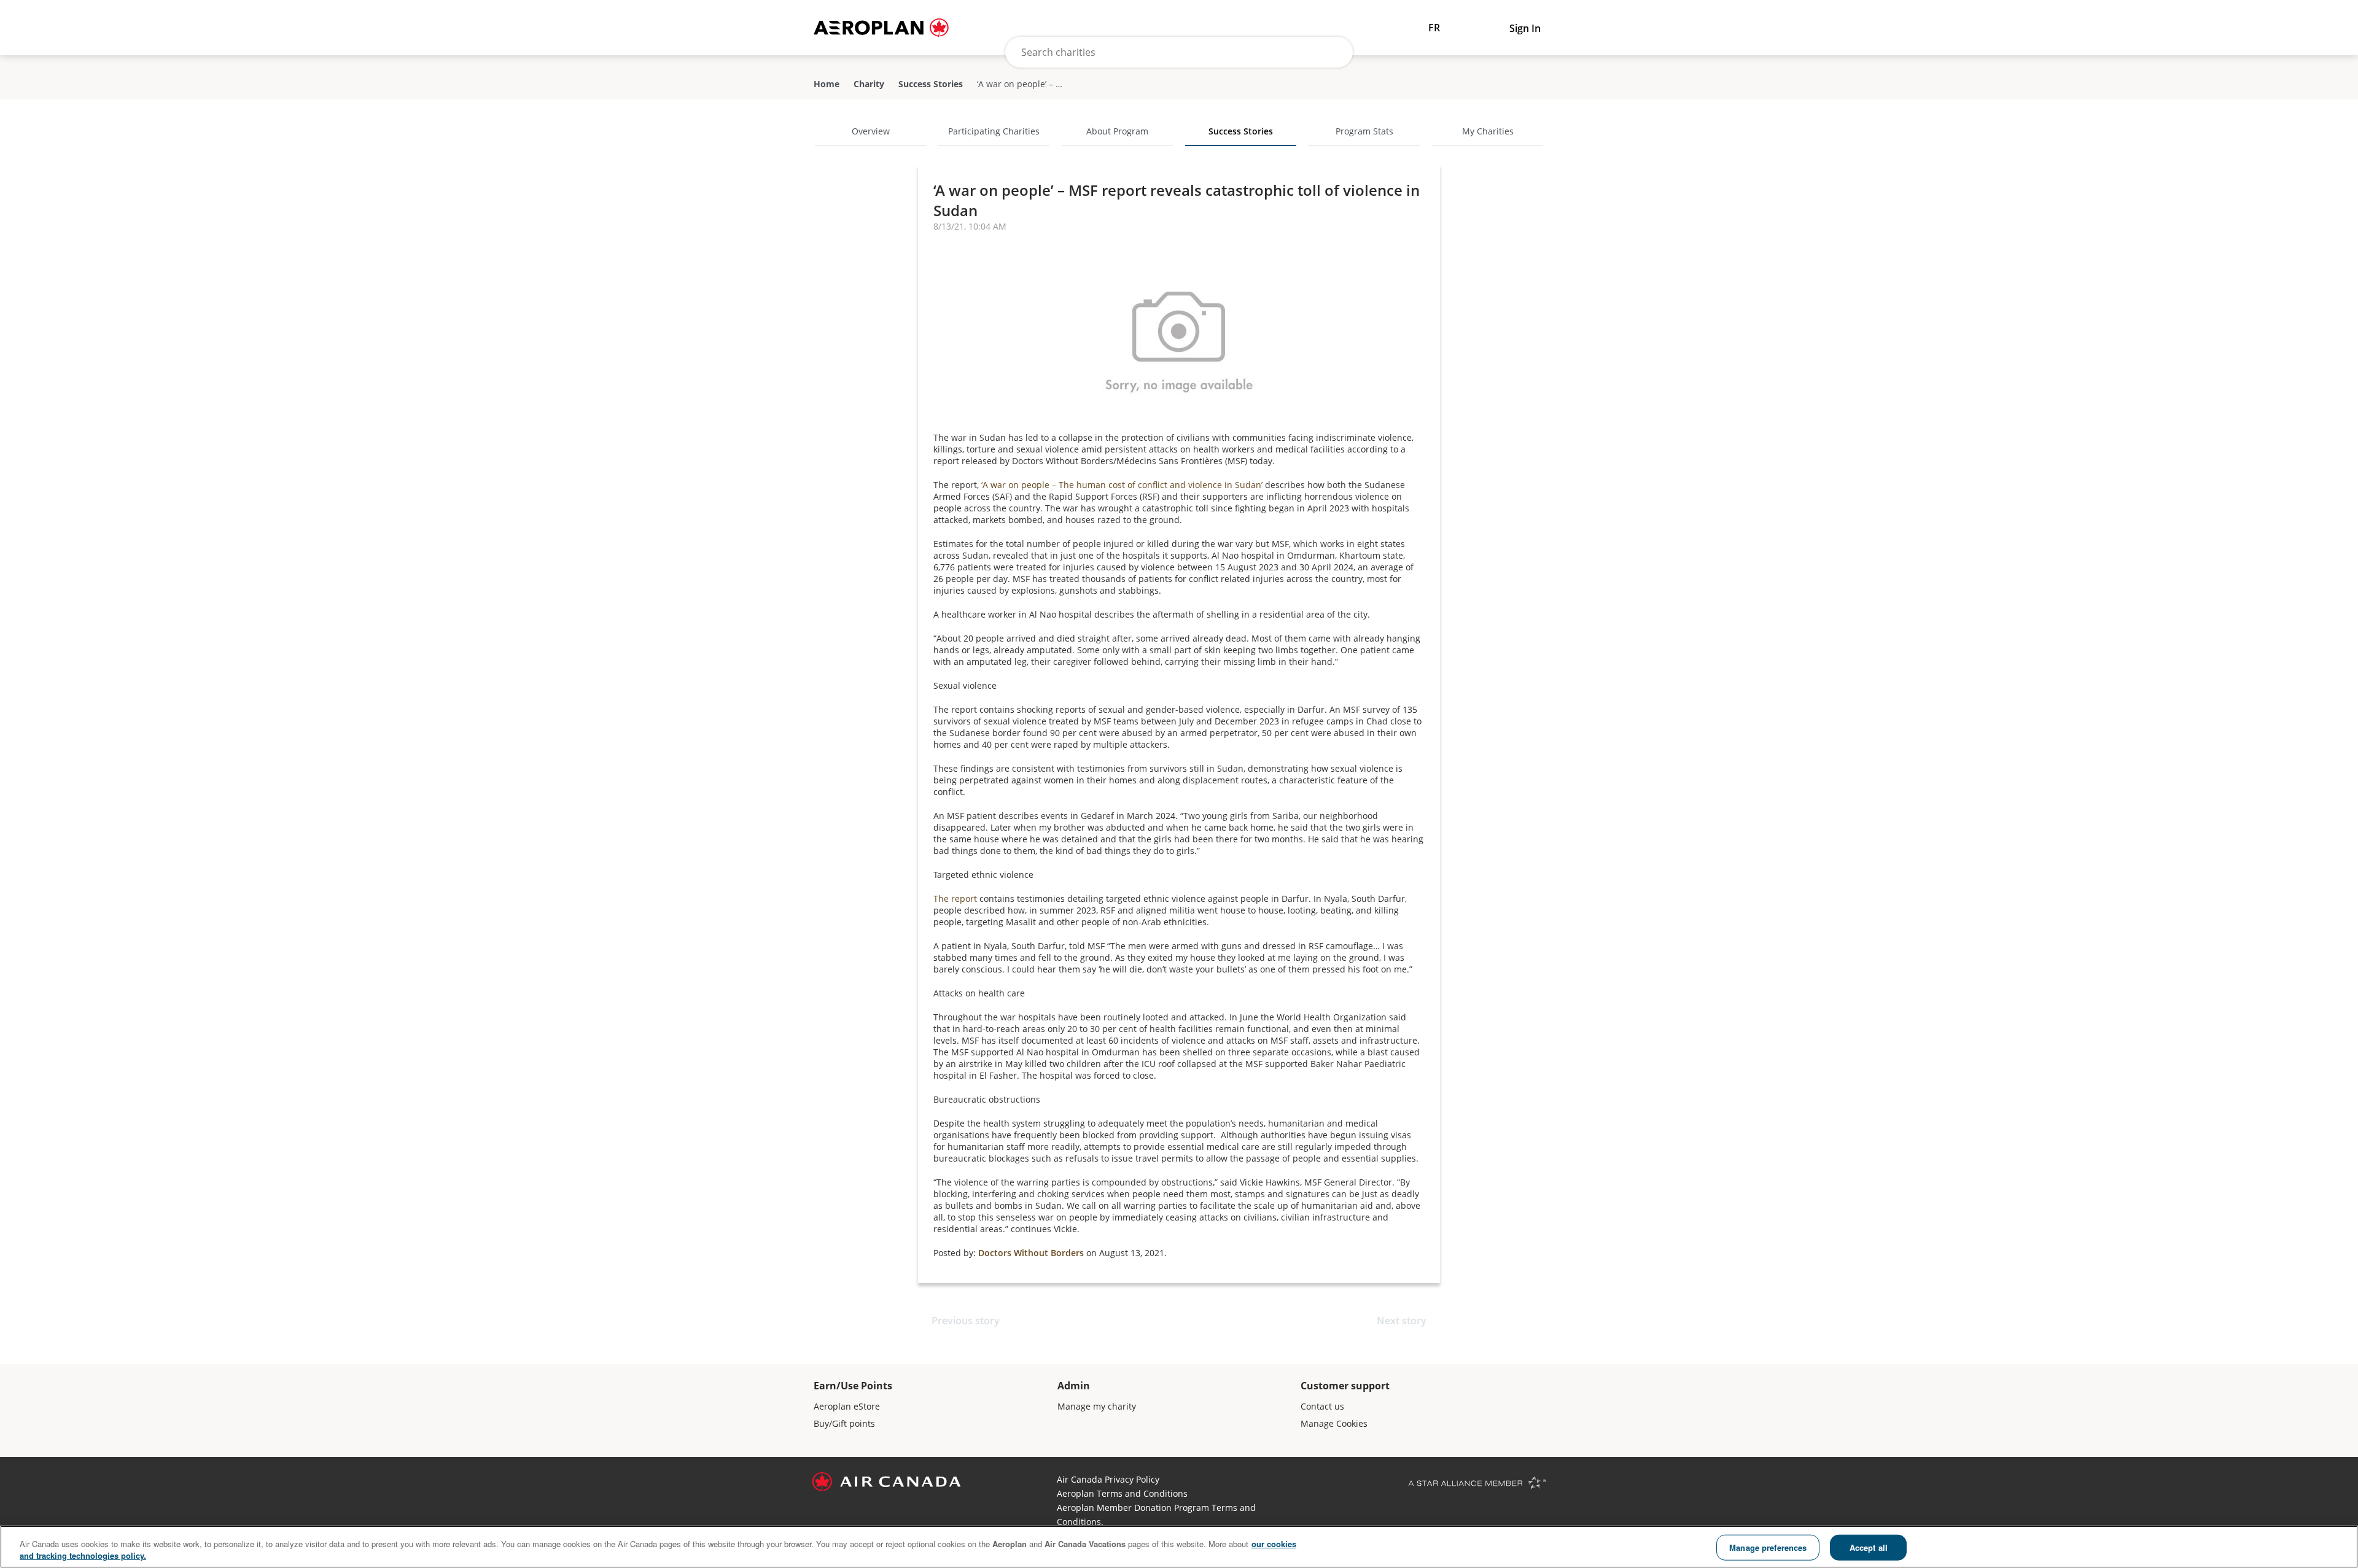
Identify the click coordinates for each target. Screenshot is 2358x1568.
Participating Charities (994, 131)
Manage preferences (1768, 1547)
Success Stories (931, 84)
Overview (871, 131)
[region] (1179, 1547)
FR (1434, 28)
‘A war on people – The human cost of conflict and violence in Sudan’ (1122, 485)
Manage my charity (1097, 1406)
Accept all (1869, 1547)
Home (827, 84)
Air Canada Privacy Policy (1108, 1479)
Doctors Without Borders (1031, 1253)
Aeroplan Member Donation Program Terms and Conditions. (1156, 1515)
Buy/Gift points (844, 1423)
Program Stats (1364, 131)
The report (955, 898)
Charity (869, 84)
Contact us (1322, 1406)
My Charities (1488, 131)
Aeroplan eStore (847, 1406)
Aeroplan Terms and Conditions (1122, 1493)
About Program (1117, 131)
